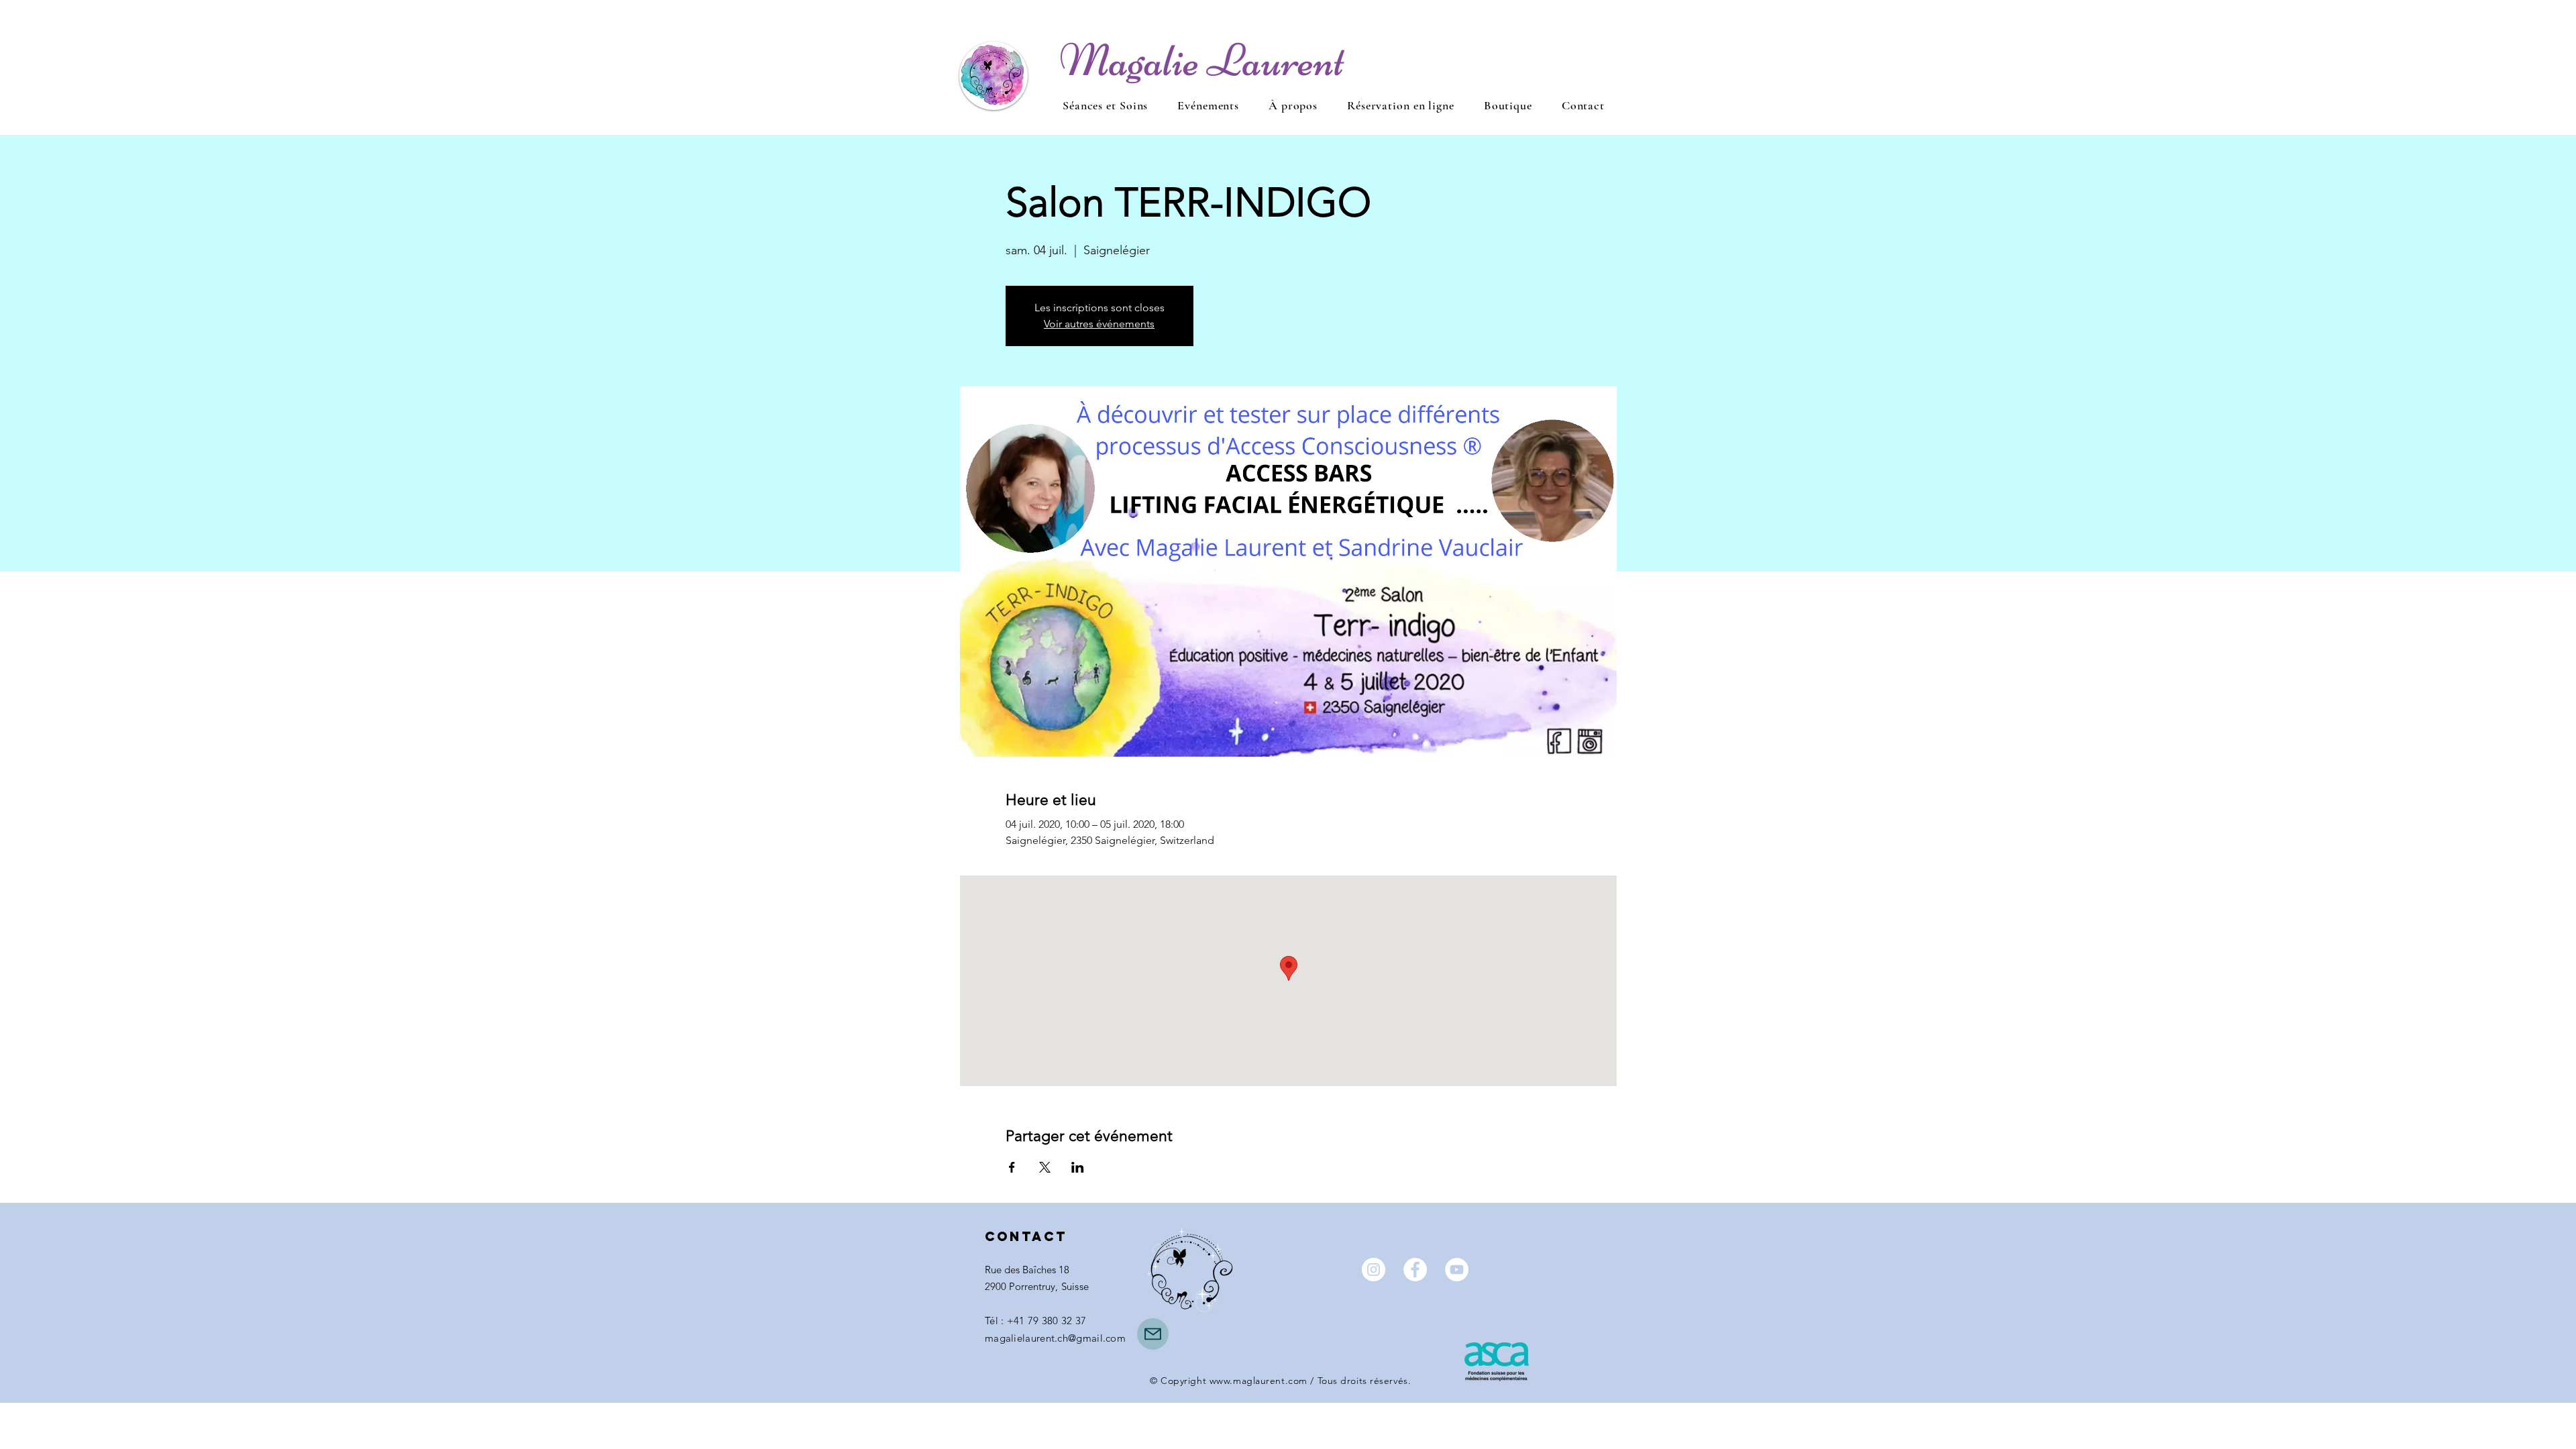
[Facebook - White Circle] (1415, 1270)
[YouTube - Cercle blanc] (1457, 1270)
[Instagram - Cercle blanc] (1374, 1270)
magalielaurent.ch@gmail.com (1055, 1338)
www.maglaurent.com (1258, 1381)
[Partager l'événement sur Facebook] (1012, 1167)
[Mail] (1153, 1334)
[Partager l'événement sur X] (1045, 1167)
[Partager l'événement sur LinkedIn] (1078, 1167)
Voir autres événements (1099, 324)
